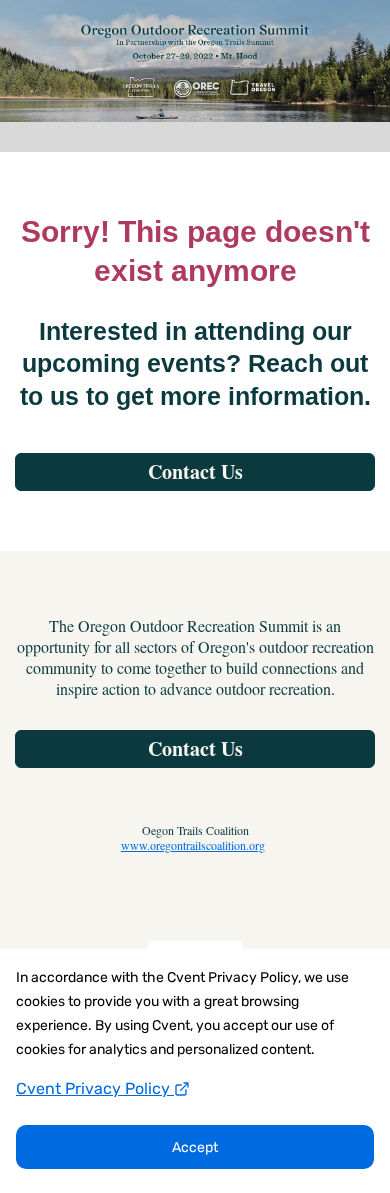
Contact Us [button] (195, 748)
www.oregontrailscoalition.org (193, 845)
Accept (195, 1147)
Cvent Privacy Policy (95, 1088)
